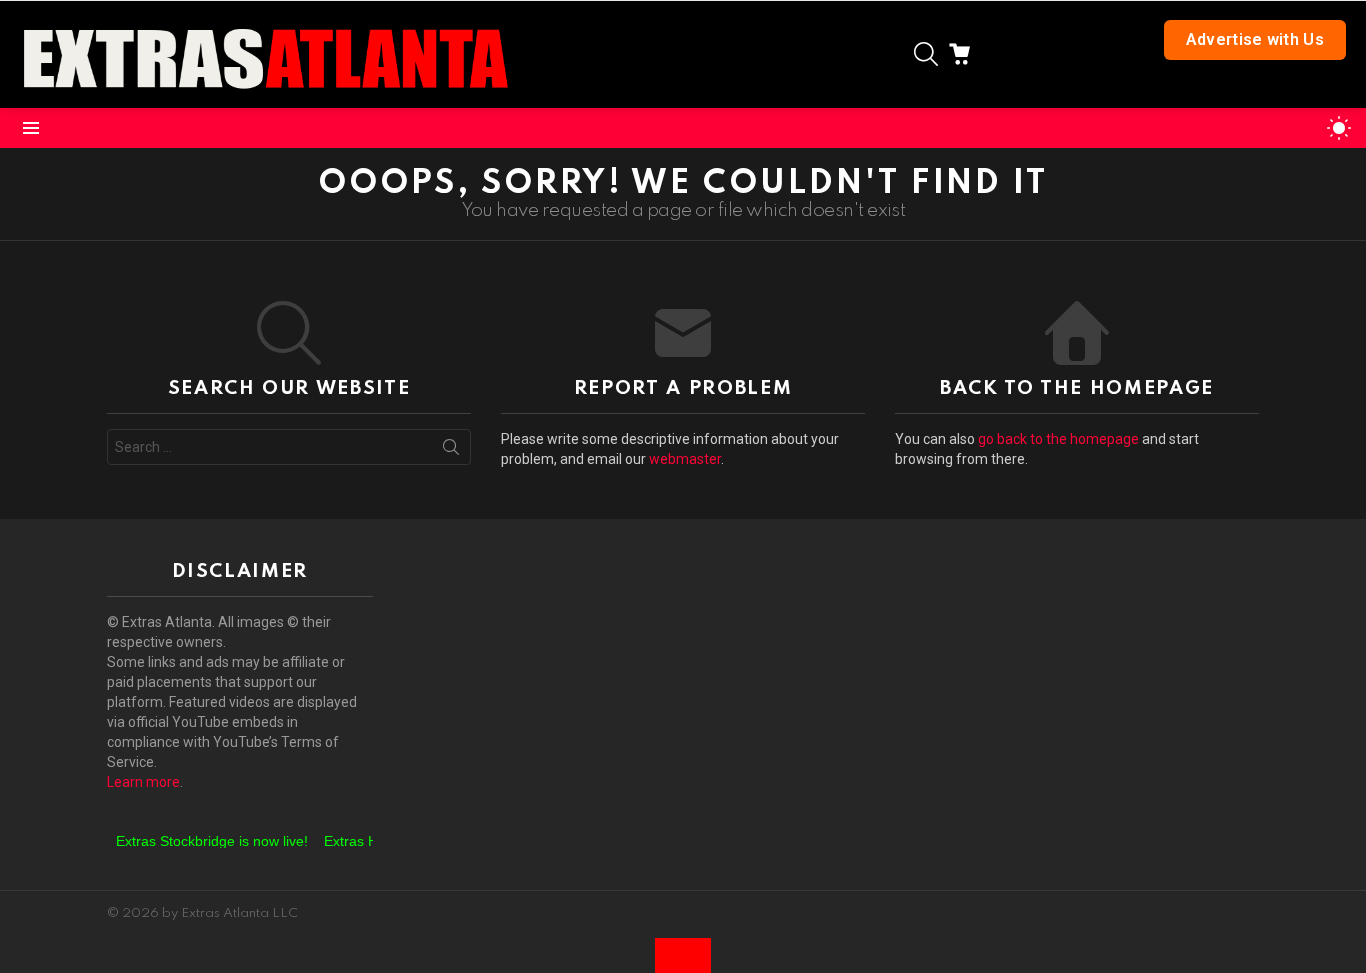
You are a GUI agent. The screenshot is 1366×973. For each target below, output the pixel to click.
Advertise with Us (1255, 39)
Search (451, 451)
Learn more (143, 782)
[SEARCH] (926, 54)
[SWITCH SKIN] (1339, 128)
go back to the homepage (1058, 439)
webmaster (685, 459)
